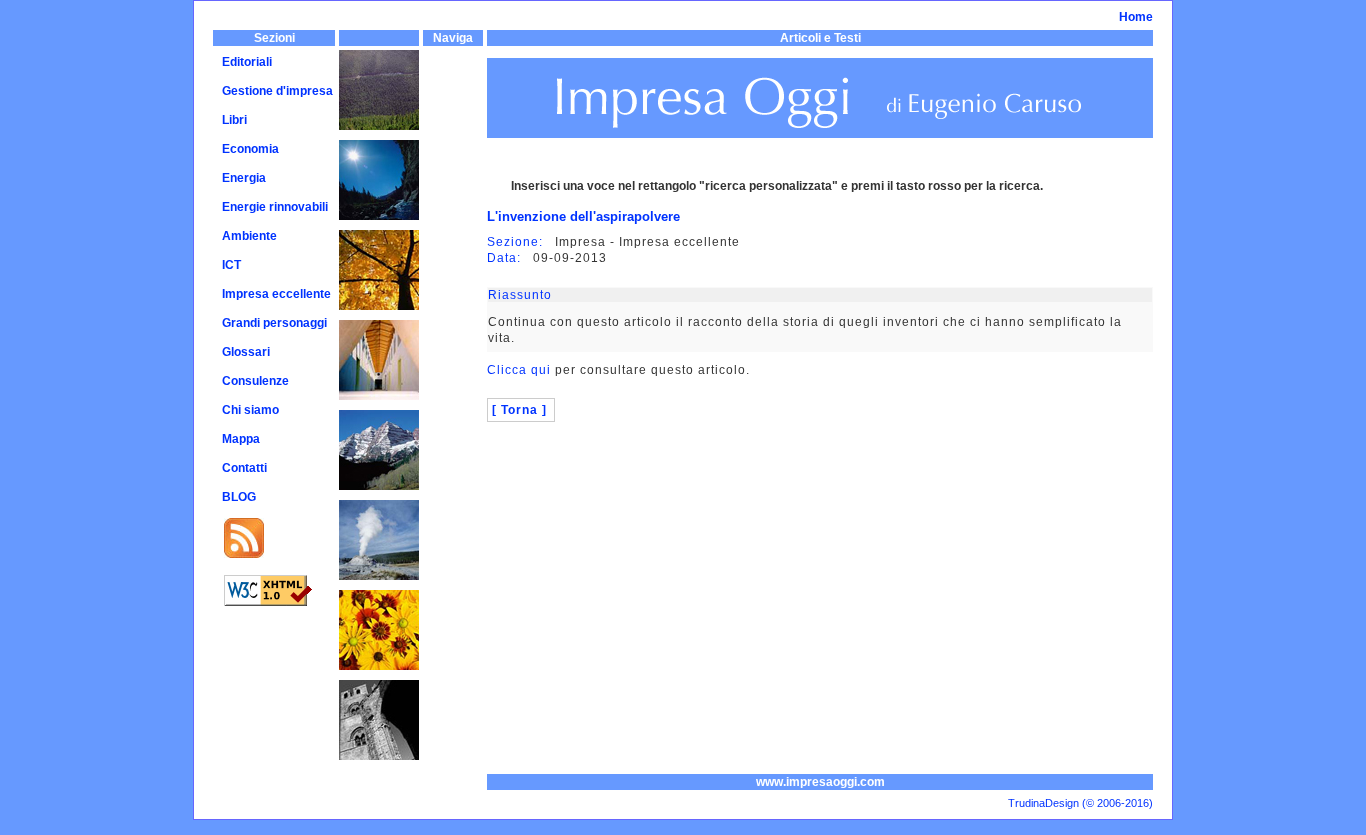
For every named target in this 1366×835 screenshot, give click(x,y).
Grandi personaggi (274, 323)
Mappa (241, 439)
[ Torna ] (519, 410)
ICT (231, 265)
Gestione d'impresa (277, 91)
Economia (250, 149)
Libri (234, 120)
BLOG (239, 497)
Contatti (244, 468)
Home (1136, 17)
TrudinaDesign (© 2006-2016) (1080, 803)
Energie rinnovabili (275, 207)
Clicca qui (519, 370)
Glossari (246, 352)
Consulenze (255, 381)
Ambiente (249, 236)
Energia (244, 178)
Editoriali (247, 62)
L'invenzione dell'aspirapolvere (583, 216)
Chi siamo (250, 410)
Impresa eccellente (276, 294)
